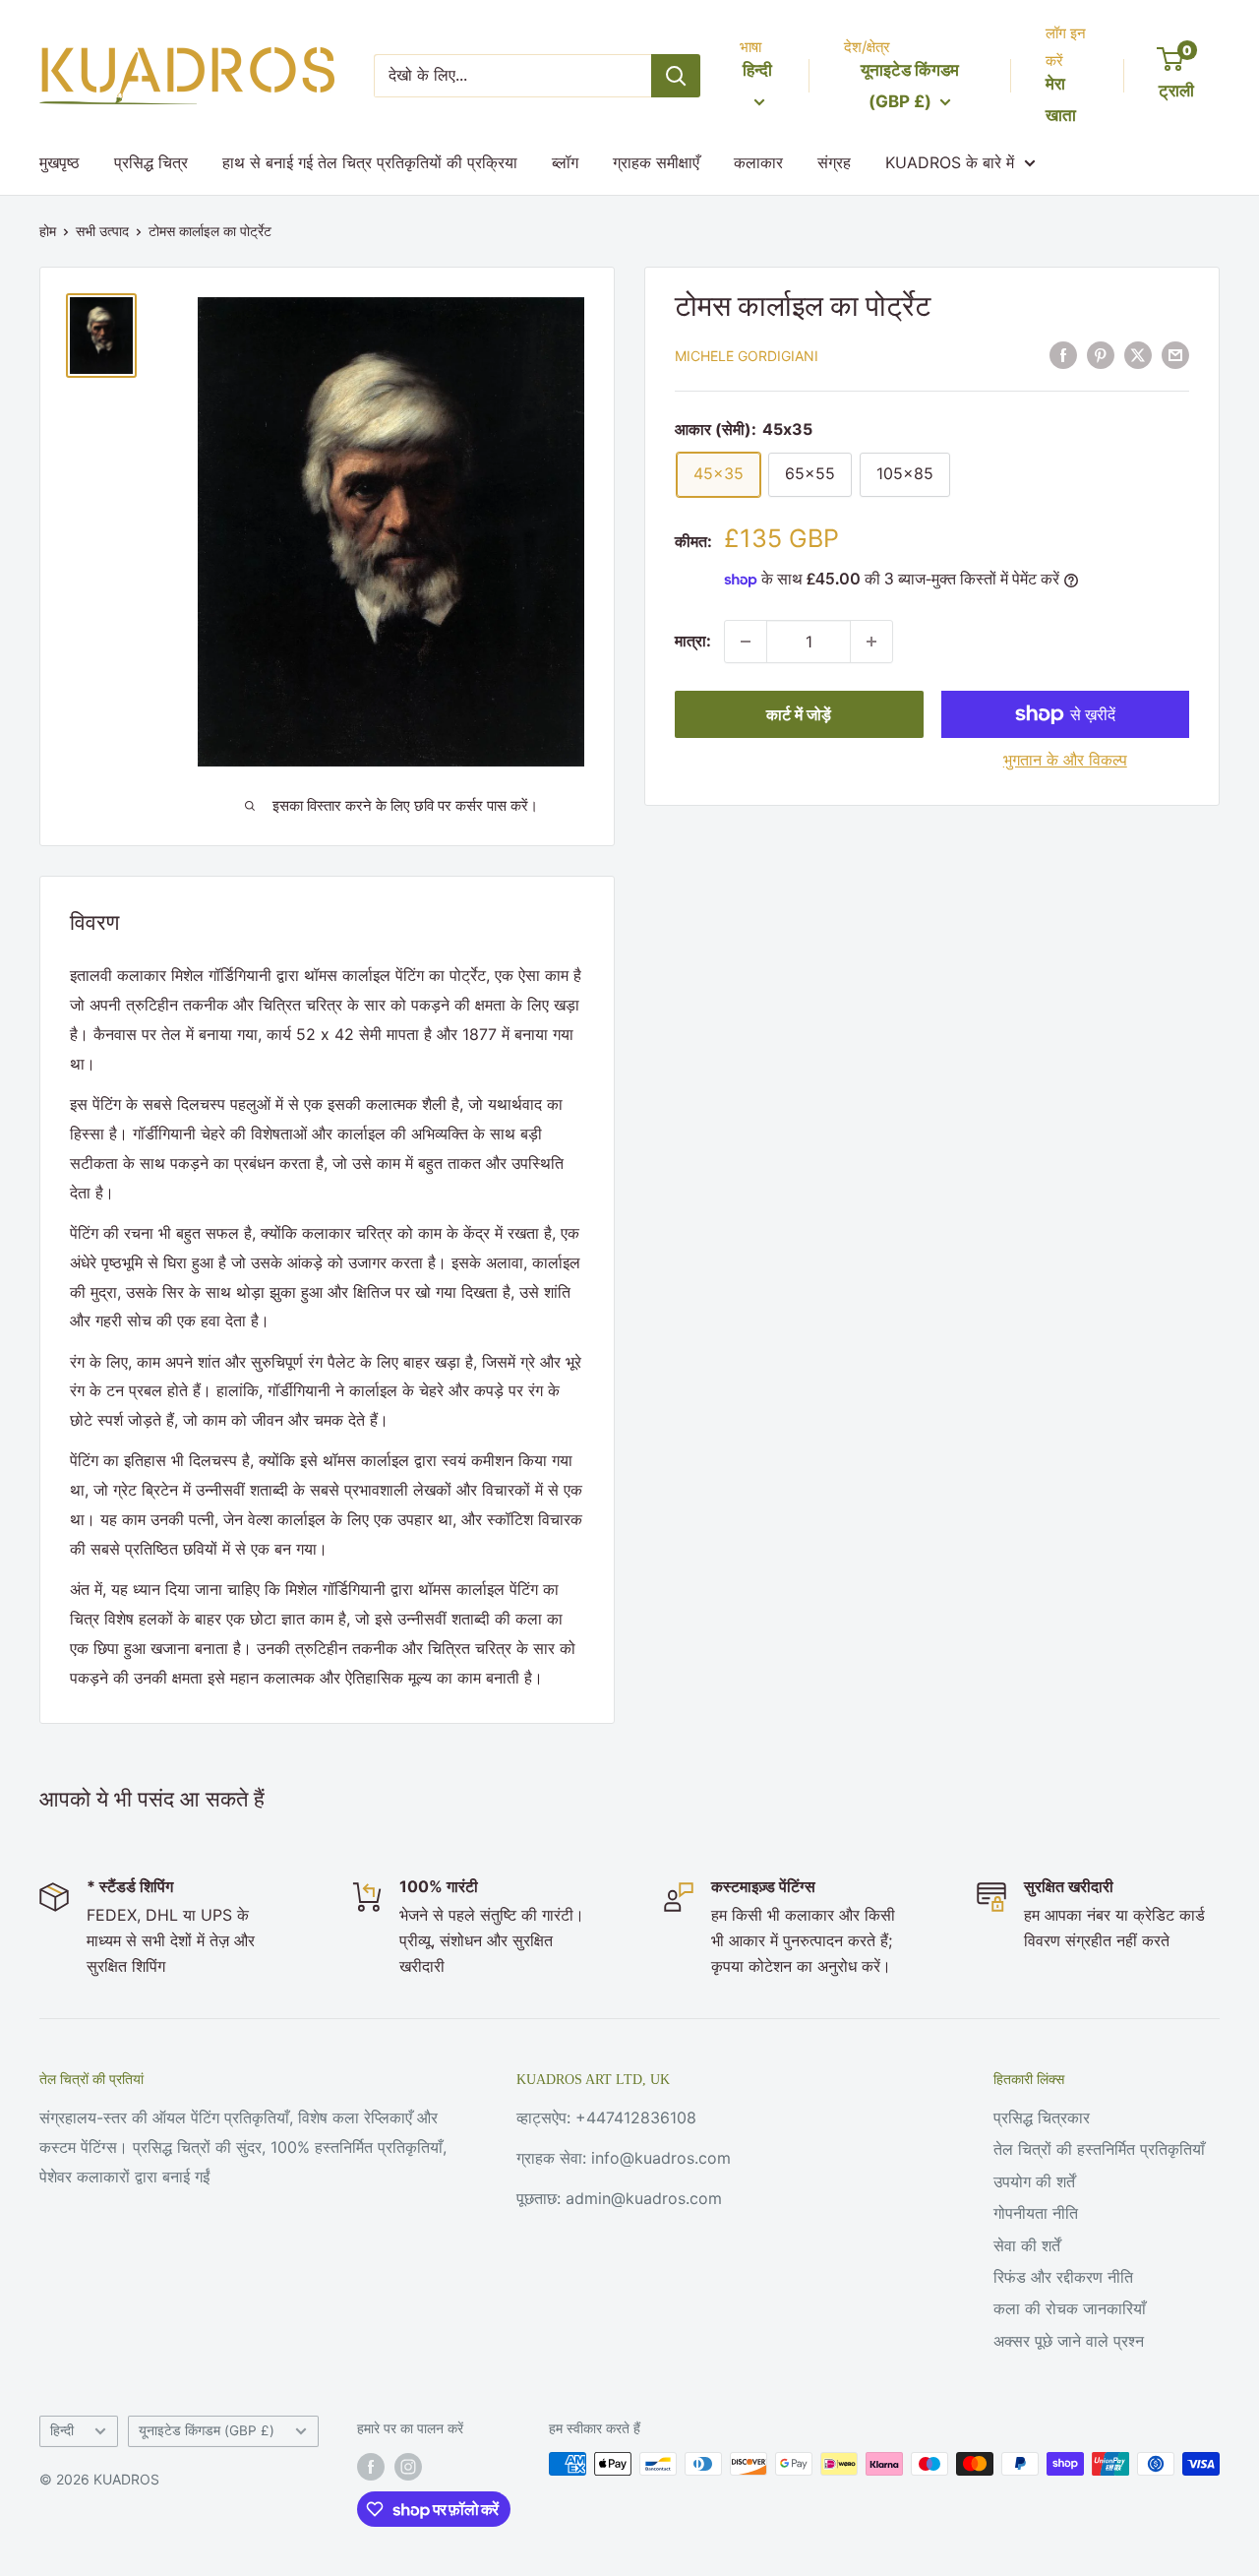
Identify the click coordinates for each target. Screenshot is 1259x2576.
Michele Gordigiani (747, 356)
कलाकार (758, 162)
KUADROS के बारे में (950, 162)
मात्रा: (693, 641)
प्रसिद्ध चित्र (151, 162)
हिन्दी (62, 2430)
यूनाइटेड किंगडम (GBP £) (207, 2430)
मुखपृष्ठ (60, 162)
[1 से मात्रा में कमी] (746, 642)
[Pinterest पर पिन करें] (1101, 354)
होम (48, 231)
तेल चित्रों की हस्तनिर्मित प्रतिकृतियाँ (1099, 2149)
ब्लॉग (565, 162)
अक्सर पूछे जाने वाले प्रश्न (1069, 2341)
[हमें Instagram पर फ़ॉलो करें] (408, 2466)
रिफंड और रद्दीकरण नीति (1063, 2277)
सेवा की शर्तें (1027, 2245)
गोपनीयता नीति (1036, 2213)
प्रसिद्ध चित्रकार (1042, 2117)
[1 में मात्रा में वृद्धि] (871, 642)
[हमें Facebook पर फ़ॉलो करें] (371, 2466)
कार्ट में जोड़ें (799, 714)
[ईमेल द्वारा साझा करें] (1175, 354)
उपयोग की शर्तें (1034, 2181)
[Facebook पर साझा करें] (1063, 354)
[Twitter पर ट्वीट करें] (1138, 354)
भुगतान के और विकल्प (1065, 760)
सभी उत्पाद (102, 231)
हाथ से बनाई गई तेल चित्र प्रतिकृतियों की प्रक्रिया (370, 162)
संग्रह (834, 162)
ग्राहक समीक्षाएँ (656, 162)
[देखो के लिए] (676, 76)
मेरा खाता (1061, 99)
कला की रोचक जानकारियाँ (1070, 2308)
